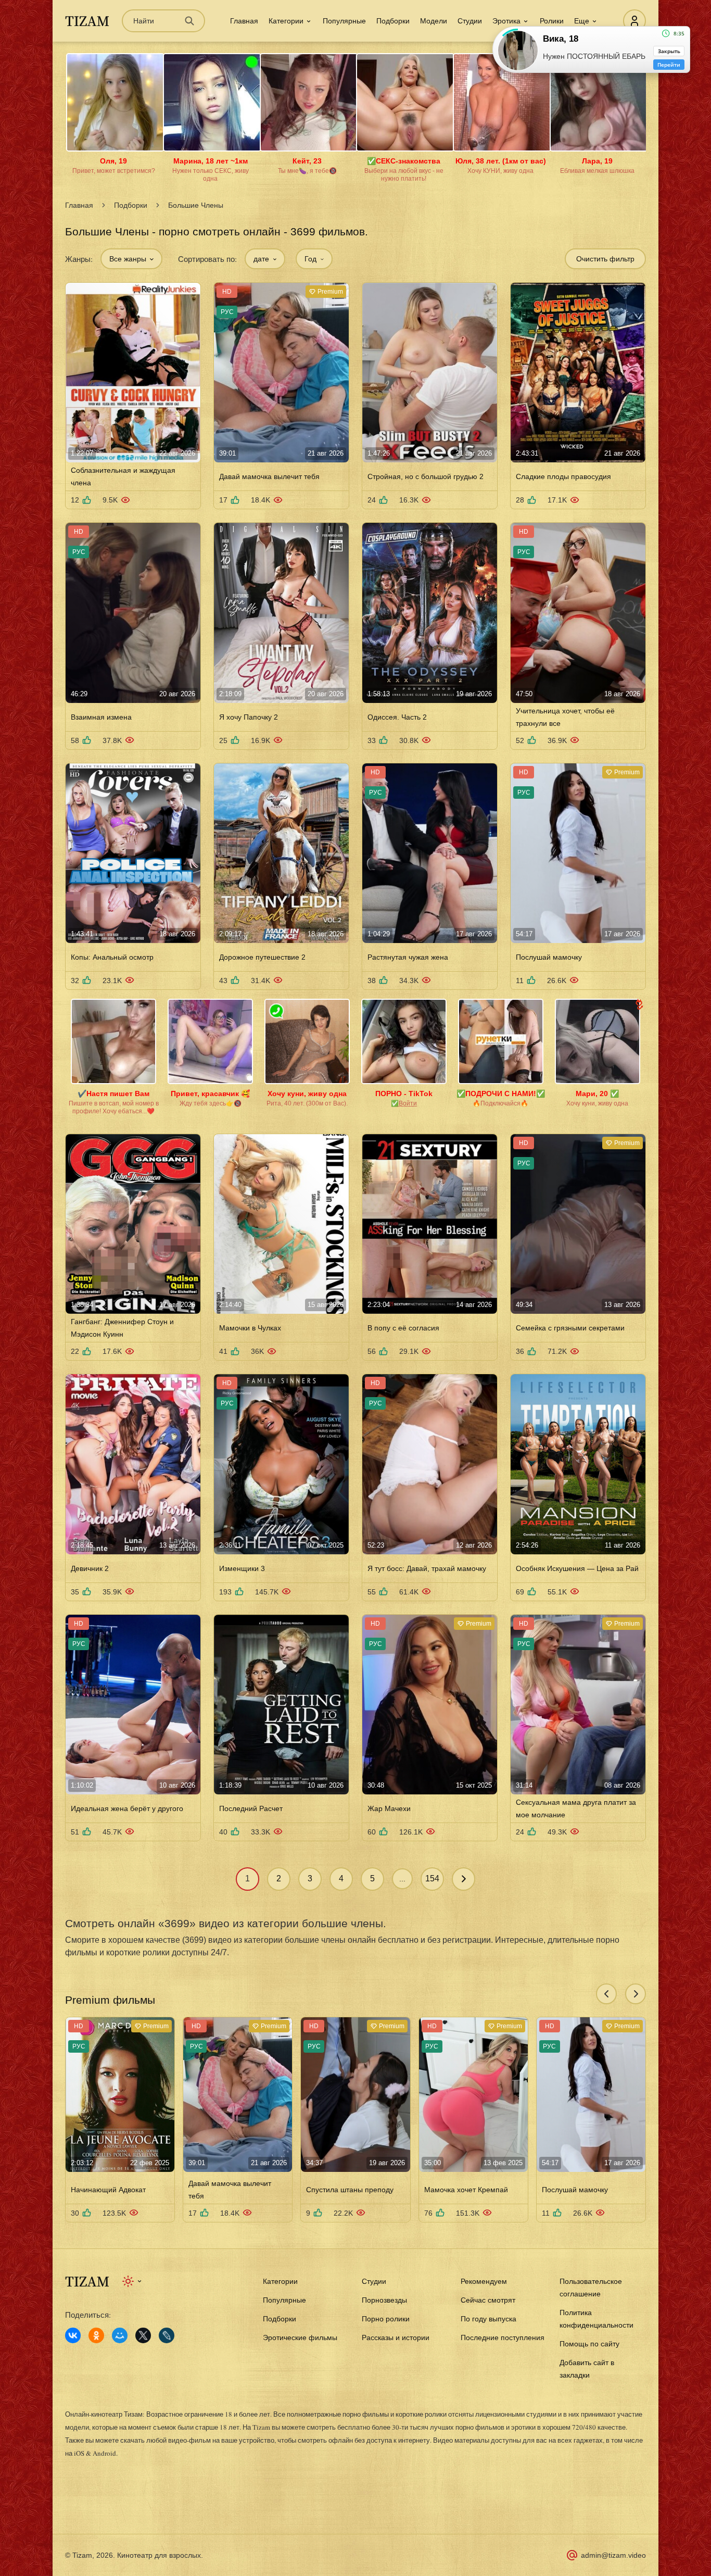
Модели (434, 21)
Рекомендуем (484, 2281)
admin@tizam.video (613, 2555)
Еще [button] (582, 21)
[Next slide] (636, 1994)
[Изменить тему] (132, 2281)
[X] (143, 2335)
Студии (470, 21)
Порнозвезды (384, 2300)
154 (432, 1878)
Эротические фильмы (300, 2338)
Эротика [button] (506, 21)
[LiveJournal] (167, 2335)
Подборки (393, 21)
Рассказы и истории (396, 2338)
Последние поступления (503, 2338)
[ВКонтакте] (73, 2335)
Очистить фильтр (605, 259)
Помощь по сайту (589, 2344)
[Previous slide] (606, 1994)
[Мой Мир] (120, 2335)
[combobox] (131, 259)
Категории (280, 2281)
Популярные (344, 21)
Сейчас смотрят (488, 2300)
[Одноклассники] (96, 2335)
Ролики (552, 21)
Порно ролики (386, 2319)
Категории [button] (286, 21)
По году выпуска (488, 2319)
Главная (244, 21)
